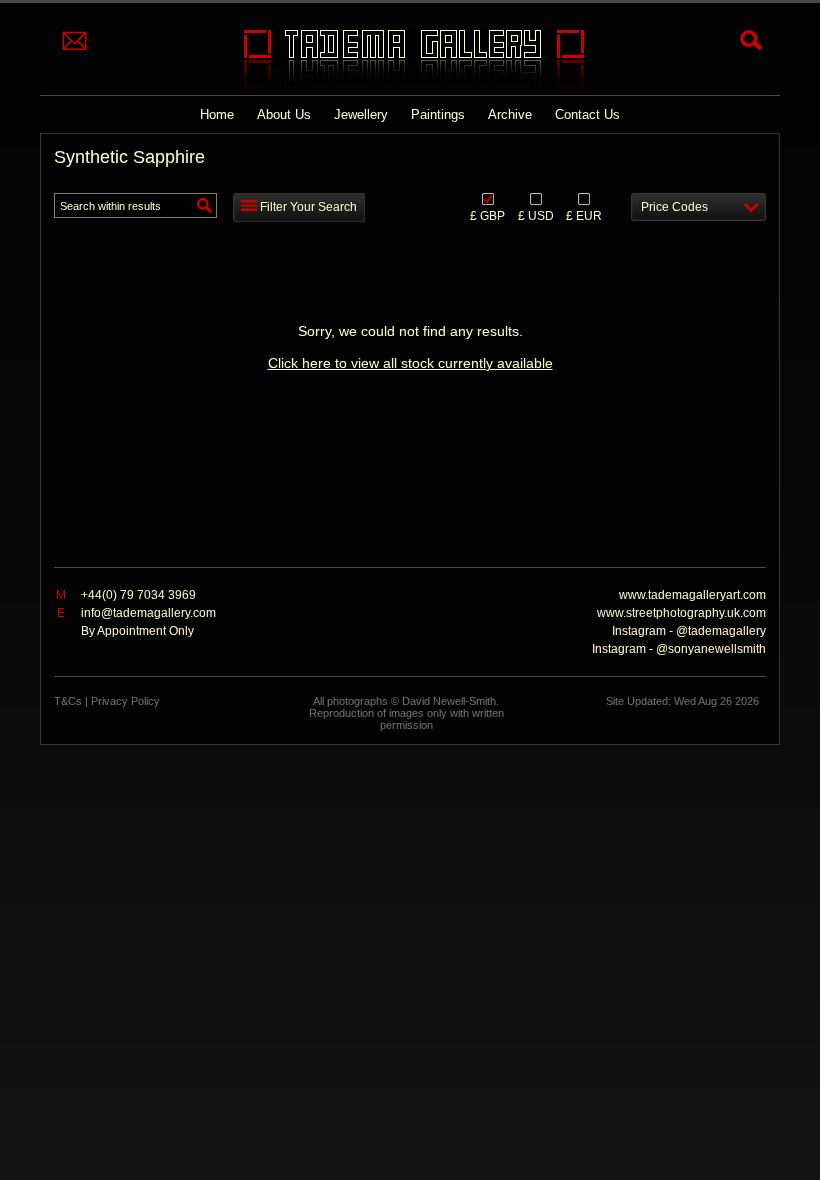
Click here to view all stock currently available (410, 363)
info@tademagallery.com (148, 613)
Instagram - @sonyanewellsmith (679, 649)
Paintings (438, 114)
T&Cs (68, 701)
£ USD (536, 215)
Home (217, 114)
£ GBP (487, 215)
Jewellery (361, 114)
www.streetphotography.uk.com (681, 613)
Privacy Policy (125, 701)
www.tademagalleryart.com (692, 595)
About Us (284, 114)
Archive (510, 114)
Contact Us (587, 114)
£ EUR (584, 215)
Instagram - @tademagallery (689, 631)
